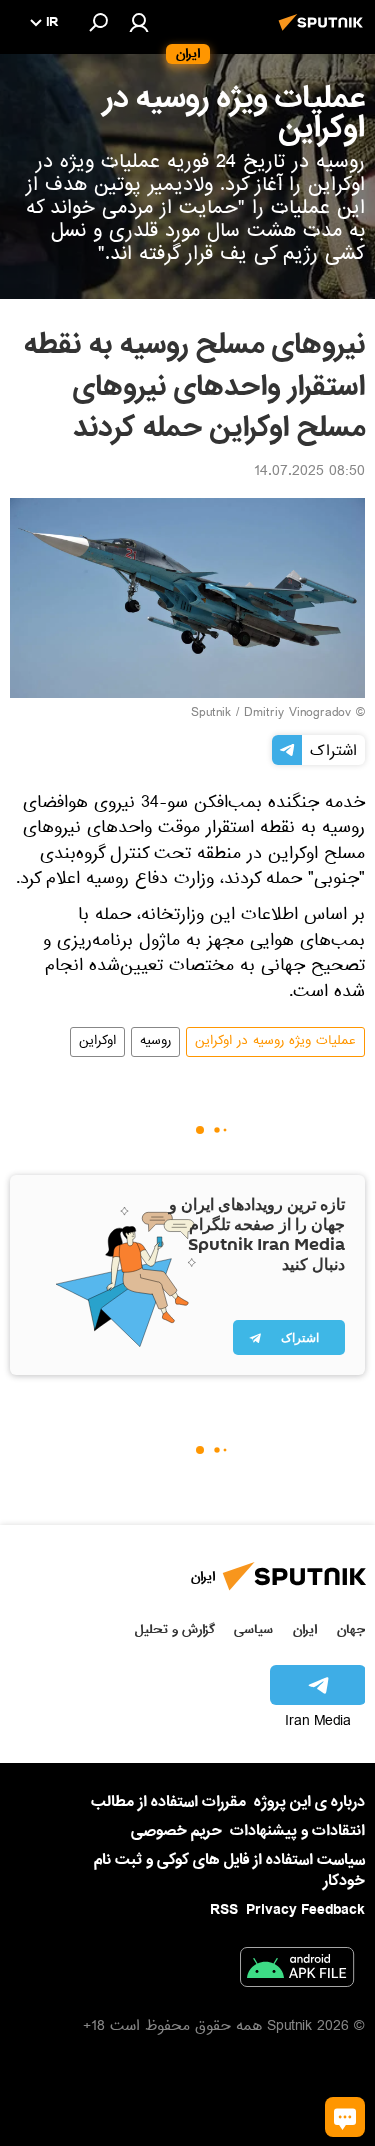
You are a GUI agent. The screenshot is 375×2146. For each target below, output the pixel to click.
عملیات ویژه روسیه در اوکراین (275, 1042)
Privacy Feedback (305, 1910)
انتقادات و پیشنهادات (297, 1831)
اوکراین (97, 1042)
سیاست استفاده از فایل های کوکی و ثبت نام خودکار (229, 1870)
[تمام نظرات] (345, 2117)
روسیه (155, 1042)
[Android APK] (297, 1971)
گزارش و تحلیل (175, 1629)
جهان (351, 1629)
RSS (224, 1910)
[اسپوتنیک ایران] (324, 33)
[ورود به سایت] (139, 22)
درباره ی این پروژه (309, 1802)
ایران (305, 1629)
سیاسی (253, 1629)
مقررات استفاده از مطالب (168, 1802)
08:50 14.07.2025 (309, 473)
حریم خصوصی (176, 1831)
